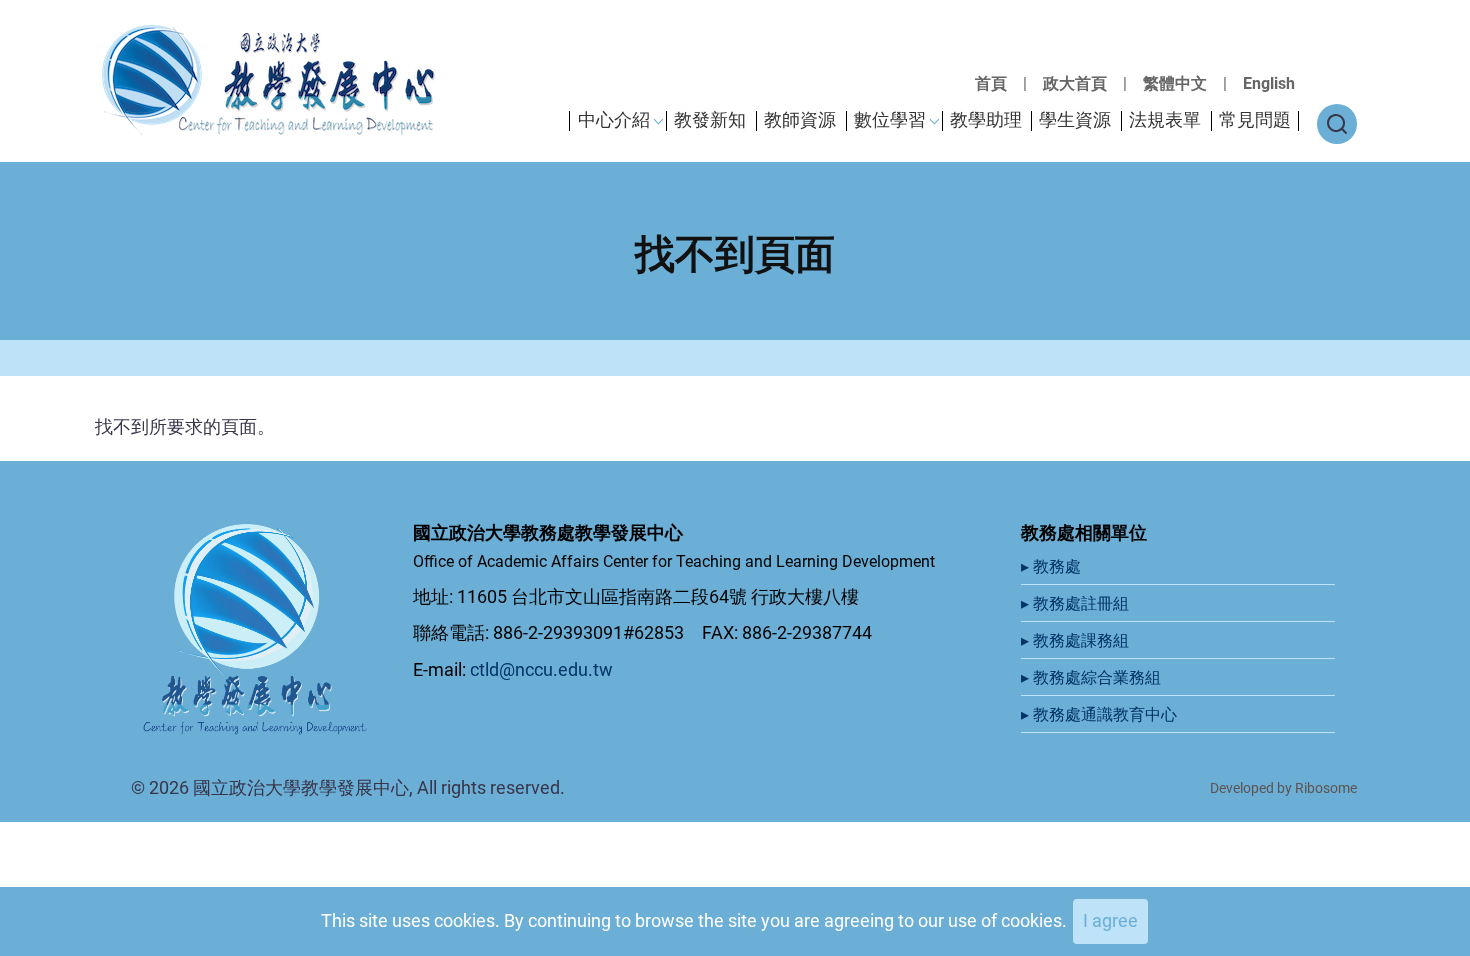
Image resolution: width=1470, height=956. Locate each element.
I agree (1110, 920)
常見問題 (1255, 119)
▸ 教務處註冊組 (1077, 603)
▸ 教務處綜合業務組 (1093, 677)
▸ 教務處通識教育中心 (1101, 714)
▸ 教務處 (1053, 566)
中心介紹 (614, 119)
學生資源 (1075, 119)
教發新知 (710, 119)
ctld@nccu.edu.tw (541, 669)
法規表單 (1165, 119)
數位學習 (890, 119)
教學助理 (986, 119)
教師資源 (800, 119)
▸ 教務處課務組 (1077, 640)
